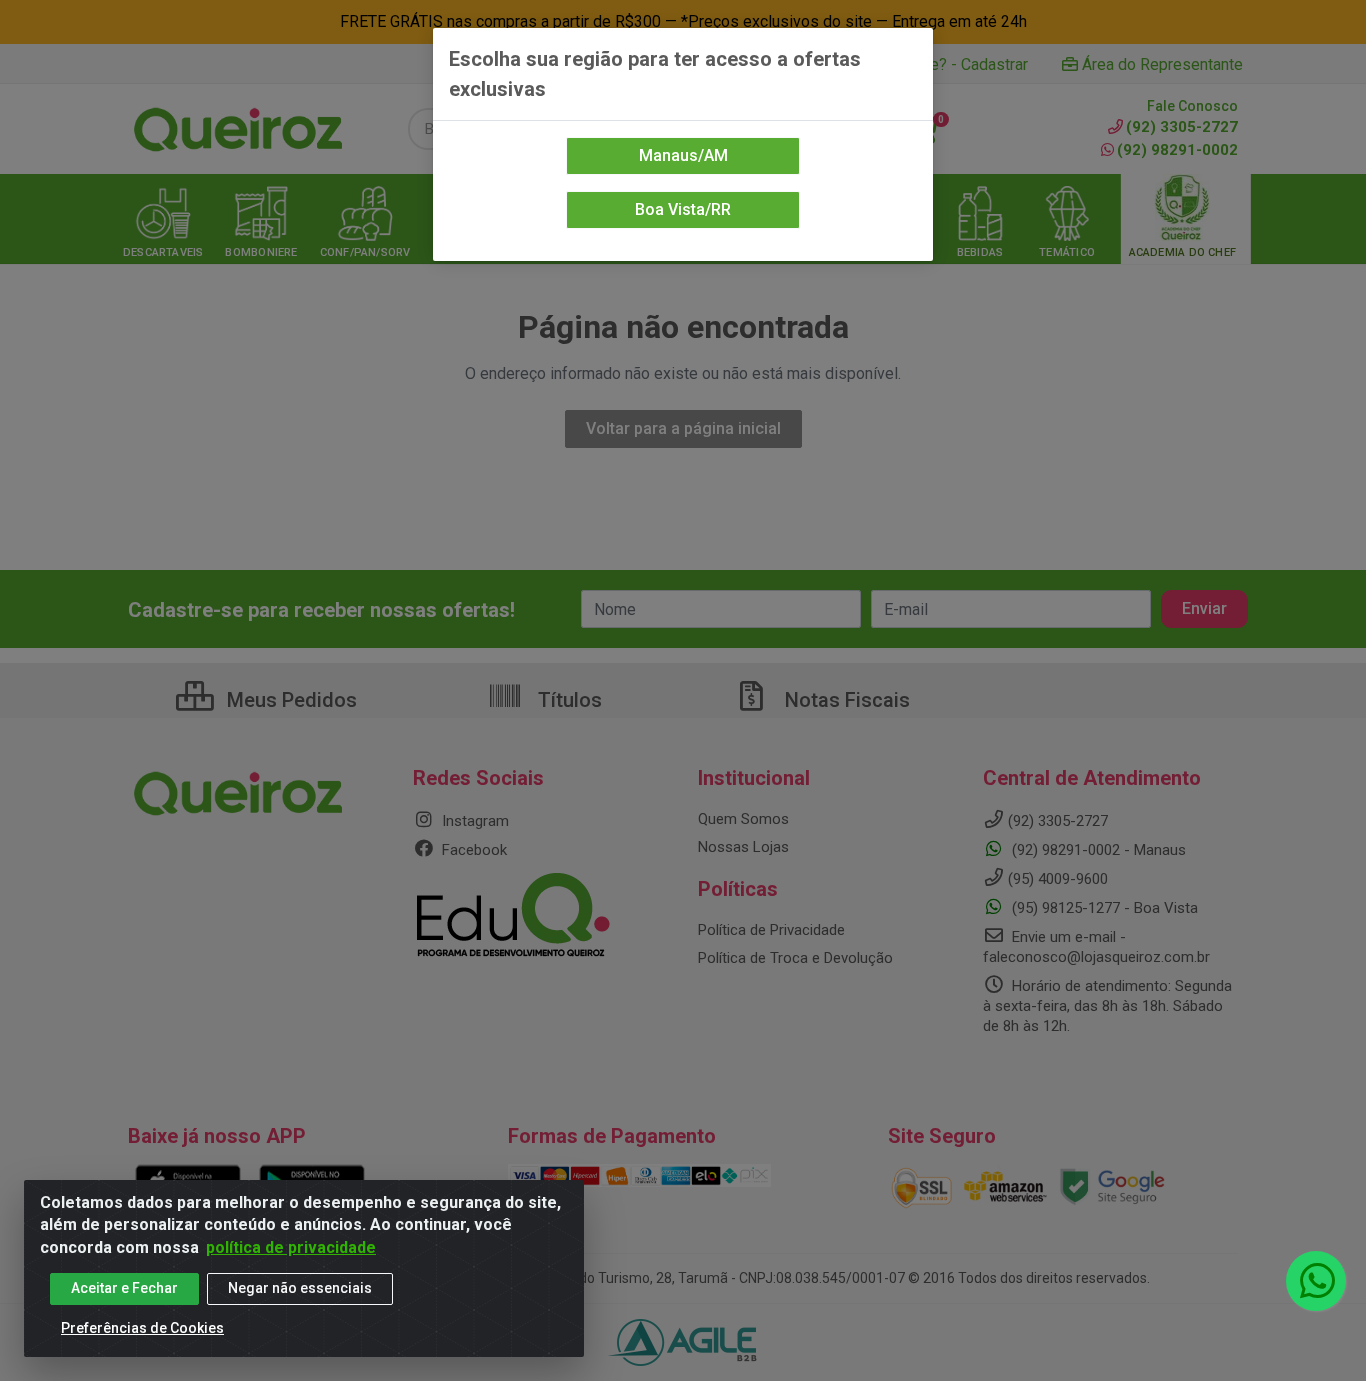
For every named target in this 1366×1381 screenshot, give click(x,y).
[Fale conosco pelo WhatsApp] (1316, 1281)
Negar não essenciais (300, 1288)
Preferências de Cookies (142, 1328)
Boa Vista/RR (683, 209)
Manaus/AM (683, 155)
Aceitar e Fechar (124, 1288)
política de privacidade (291, 1247)
